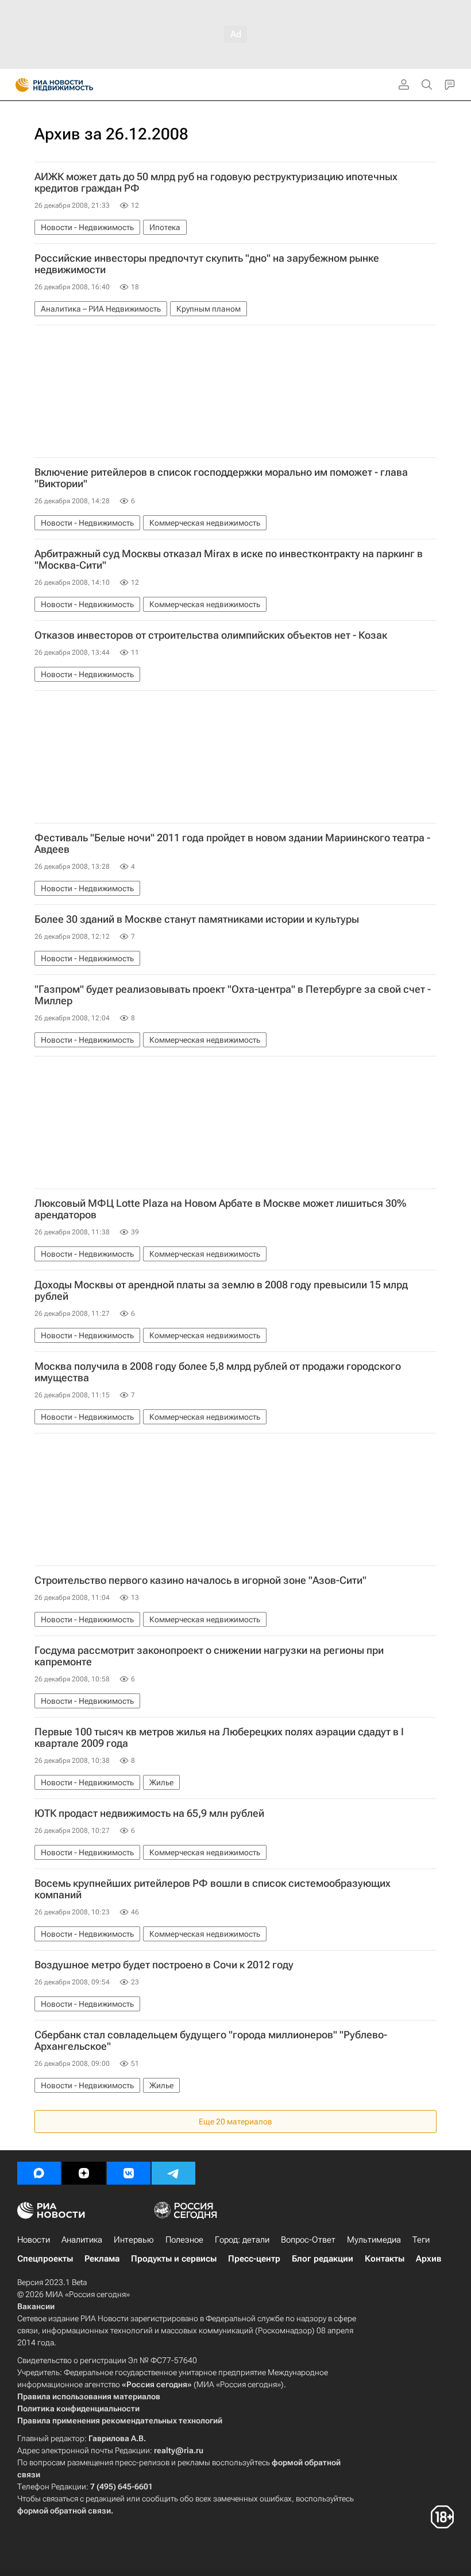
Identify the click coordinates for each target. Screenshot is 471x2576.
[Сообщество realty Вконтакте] (129, 2173)
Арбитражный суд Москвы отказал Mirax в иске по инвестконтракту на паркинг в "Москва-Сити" (229, 560)
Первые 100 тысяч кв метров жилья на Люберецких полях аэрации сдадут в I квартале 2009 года (219, 1738)
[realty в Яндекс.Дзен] (84, 2173)
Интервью (134, 2240)
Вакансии (36, 2306)
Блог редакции (323, 2259)
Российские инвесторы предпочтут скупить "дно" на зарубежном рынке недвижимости (207, 264)
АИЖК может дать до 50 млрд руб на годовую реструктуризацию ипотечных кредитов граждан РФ (216, 182)
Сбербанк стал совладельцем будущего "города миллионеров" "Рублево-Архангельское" (211, 2041)
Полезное (184, 2240)
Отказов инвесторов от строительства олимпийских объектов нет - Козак (211, 635)
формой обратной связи (64, 2511)
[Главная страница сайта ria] (19, 85)
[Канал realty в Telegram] (173, 2173)
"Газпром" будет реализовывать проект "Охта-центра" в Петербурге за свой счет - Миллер (233, 995)
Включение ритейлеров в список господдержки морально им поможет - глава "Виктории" (221, 478)
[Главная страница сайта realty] (75, 85)
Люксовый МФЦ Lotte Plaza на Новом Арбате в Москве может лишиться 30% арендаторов (220, 1209)
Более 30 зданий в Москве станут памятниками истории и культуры (197, 919)
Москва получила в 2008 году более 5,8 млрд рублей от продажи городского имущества (218, 1372)
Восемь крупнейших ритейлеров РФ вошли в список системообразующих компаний (213, 1889)
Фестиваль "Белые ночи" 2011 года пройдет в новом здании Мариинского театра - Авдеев (232, 844)
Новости (34, 2240)
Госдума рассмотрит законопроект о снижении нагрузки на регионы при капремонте (209, 1656)
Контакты (385, 2259)
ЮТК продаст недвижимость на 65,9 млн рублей (149, 1813)
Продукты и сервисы (174, 2259)
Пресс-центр (254, 2259)
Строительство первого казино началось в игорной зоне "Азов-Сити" (200, 1580)
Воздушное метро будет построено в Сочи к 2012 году (164, 1965)
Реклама (102, 2259)
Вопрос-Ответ (308, 2240)
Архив (428, 2259)
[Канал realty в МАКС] (39, 2173)
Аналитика (82, 2240)
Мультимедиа (374, 2240)
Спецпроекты (45, 2259)
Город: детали (242, 2240)
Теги (421, 2240)
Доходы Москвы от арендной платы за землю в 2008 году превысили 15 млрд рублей (221, 1291)
